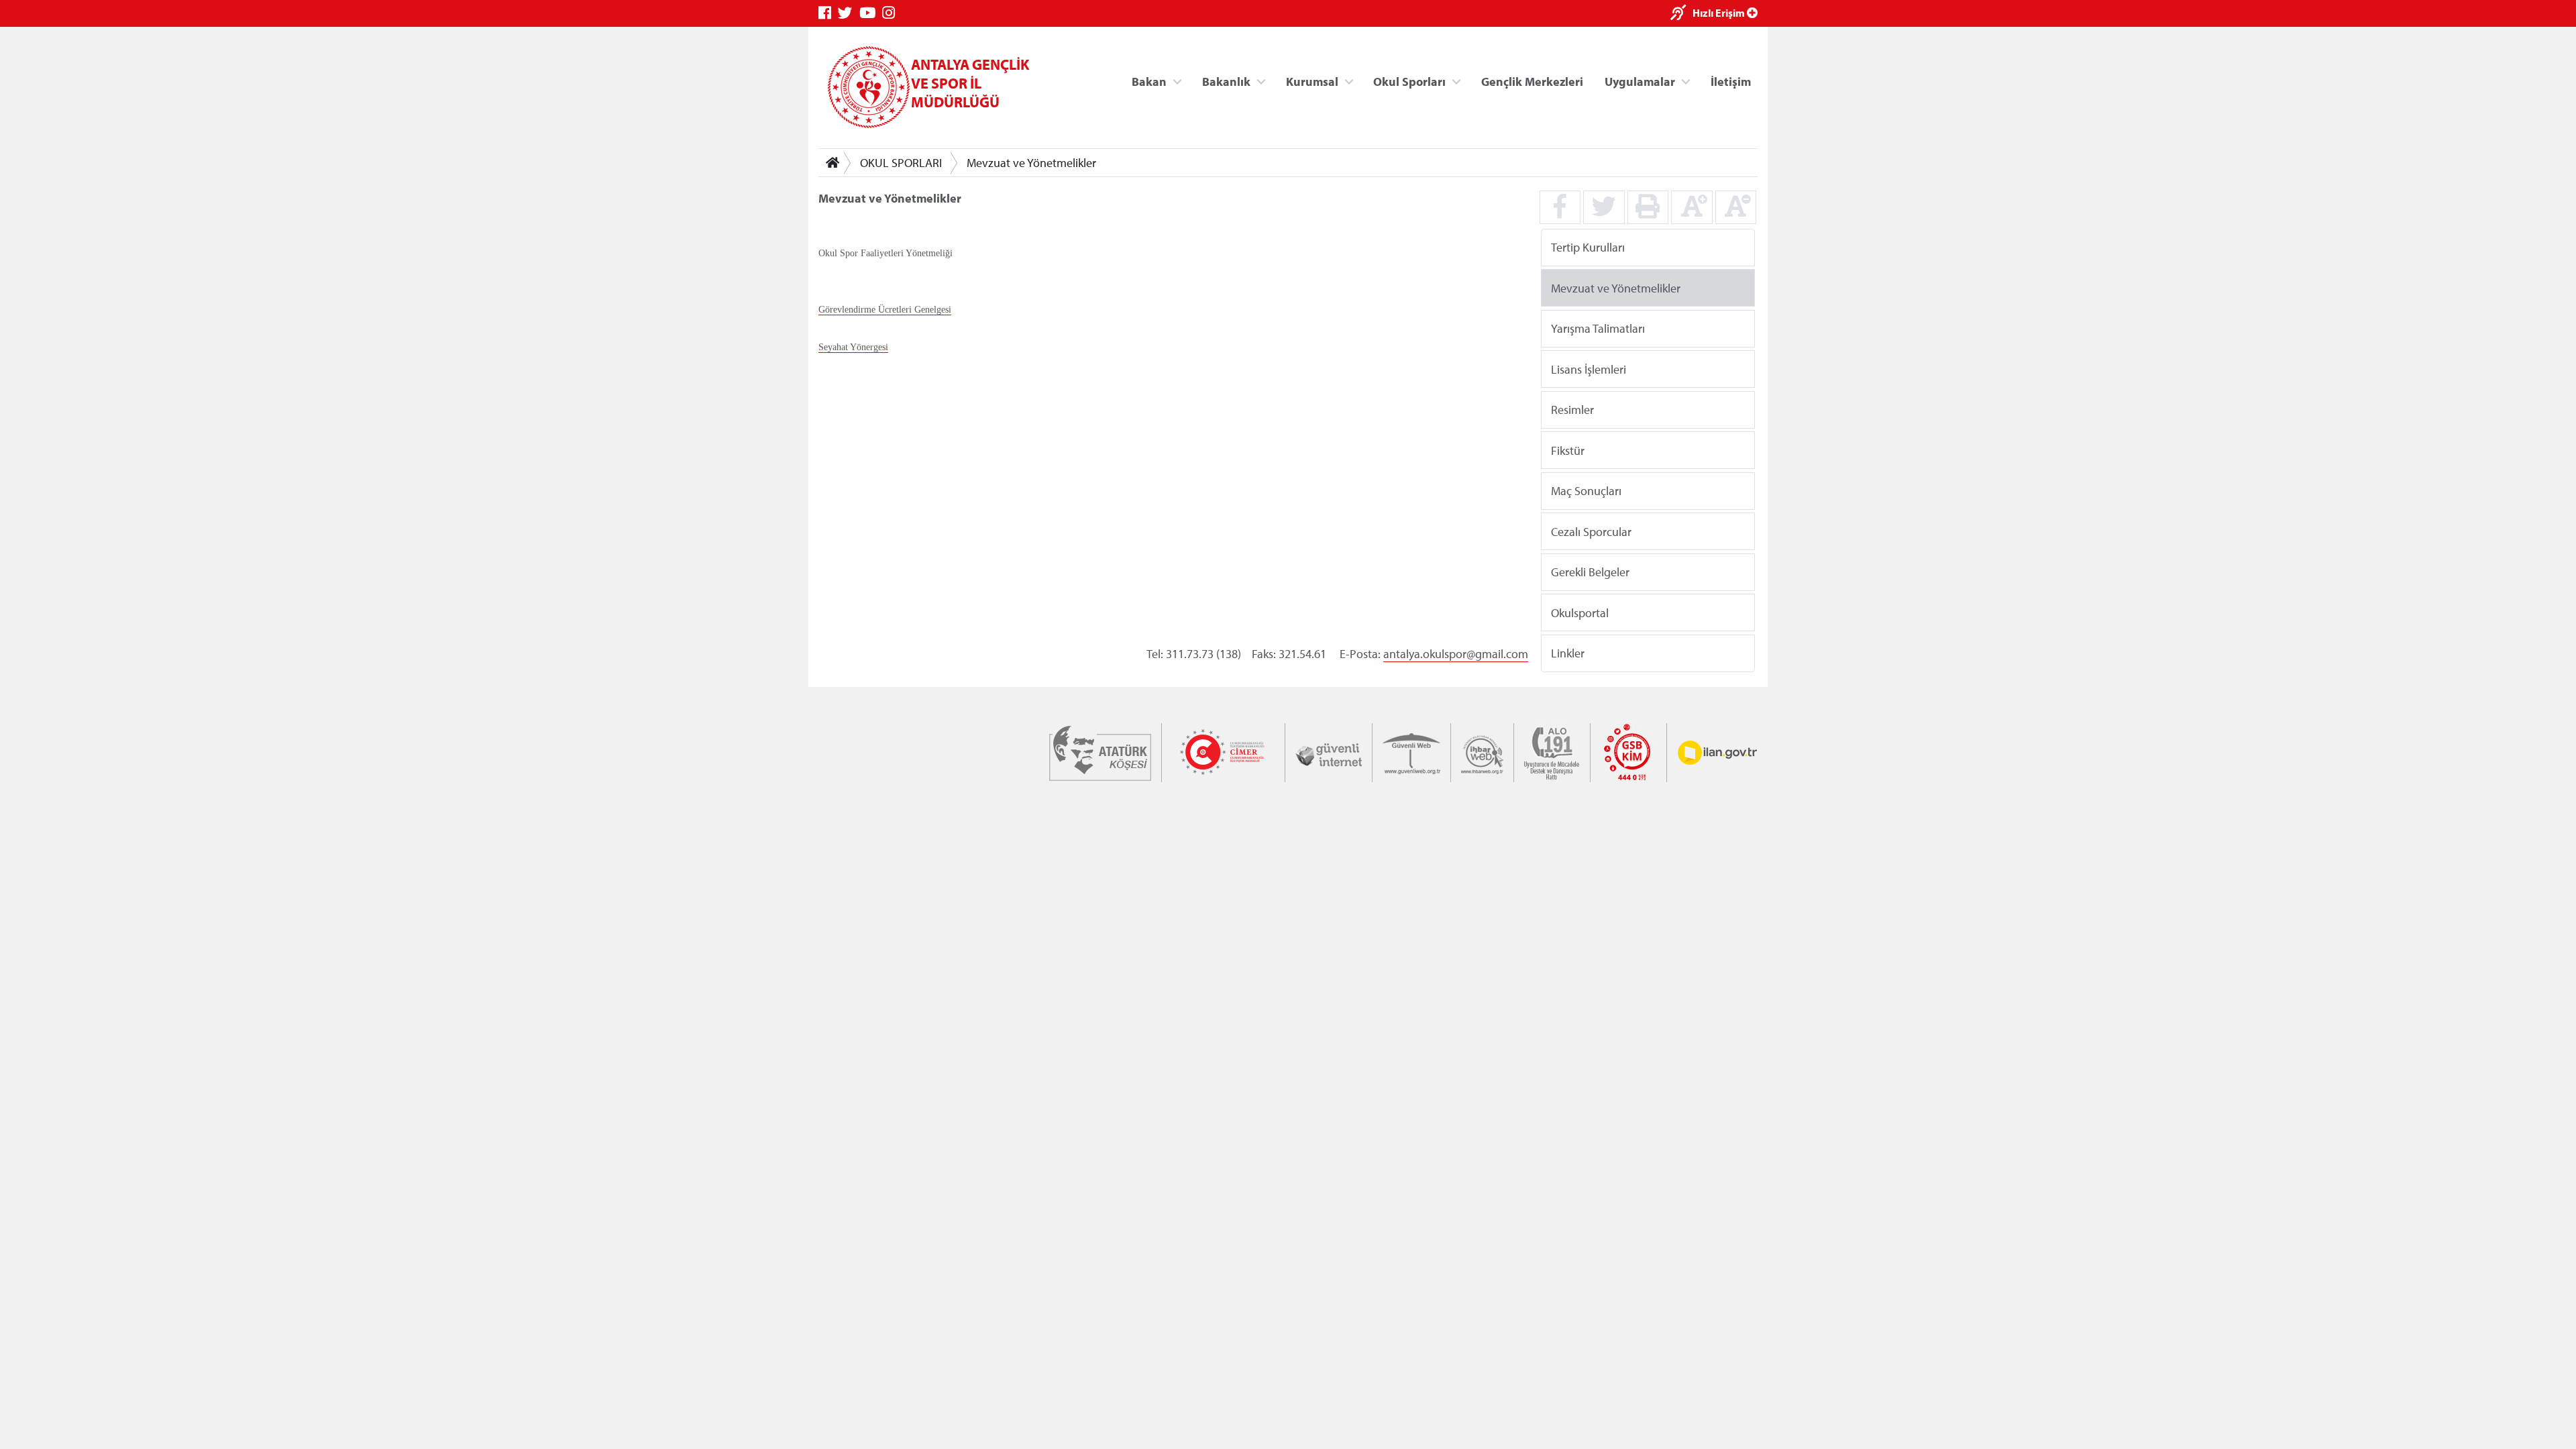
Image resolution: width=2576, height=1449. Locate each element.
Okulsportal (1580, 612)
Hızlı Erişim (1720, 13)
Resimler (1572, 410)
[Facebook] (828, 13)
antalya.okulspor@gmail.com (1456, 654)
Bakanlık (1226, 81)
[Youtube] (871, 13)
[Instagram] (892, 13)
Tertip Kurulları (1588, 247)
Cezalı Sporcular (1591, 531)
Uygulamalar (1640, 81)
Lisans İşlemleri (1589, 369)
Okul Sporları (1409, 81)
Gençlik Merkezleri (1532, 81)
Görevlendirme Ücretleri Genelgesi (885, 310)
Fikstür (1568, 450)
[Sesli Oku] (1681, 14)
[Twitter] (849, 13)
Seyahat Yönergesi (853, 347)
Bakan (1149, 81)
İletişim (1731, 81)
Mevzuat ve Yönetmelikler (1031, 163)
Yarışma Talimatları (1598, 328)
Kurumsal (1312, 81)
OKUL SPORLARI (901, 163)
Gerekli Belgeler (1590, 572)
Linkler (1568, 653)
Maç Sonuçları (1586, 491)
